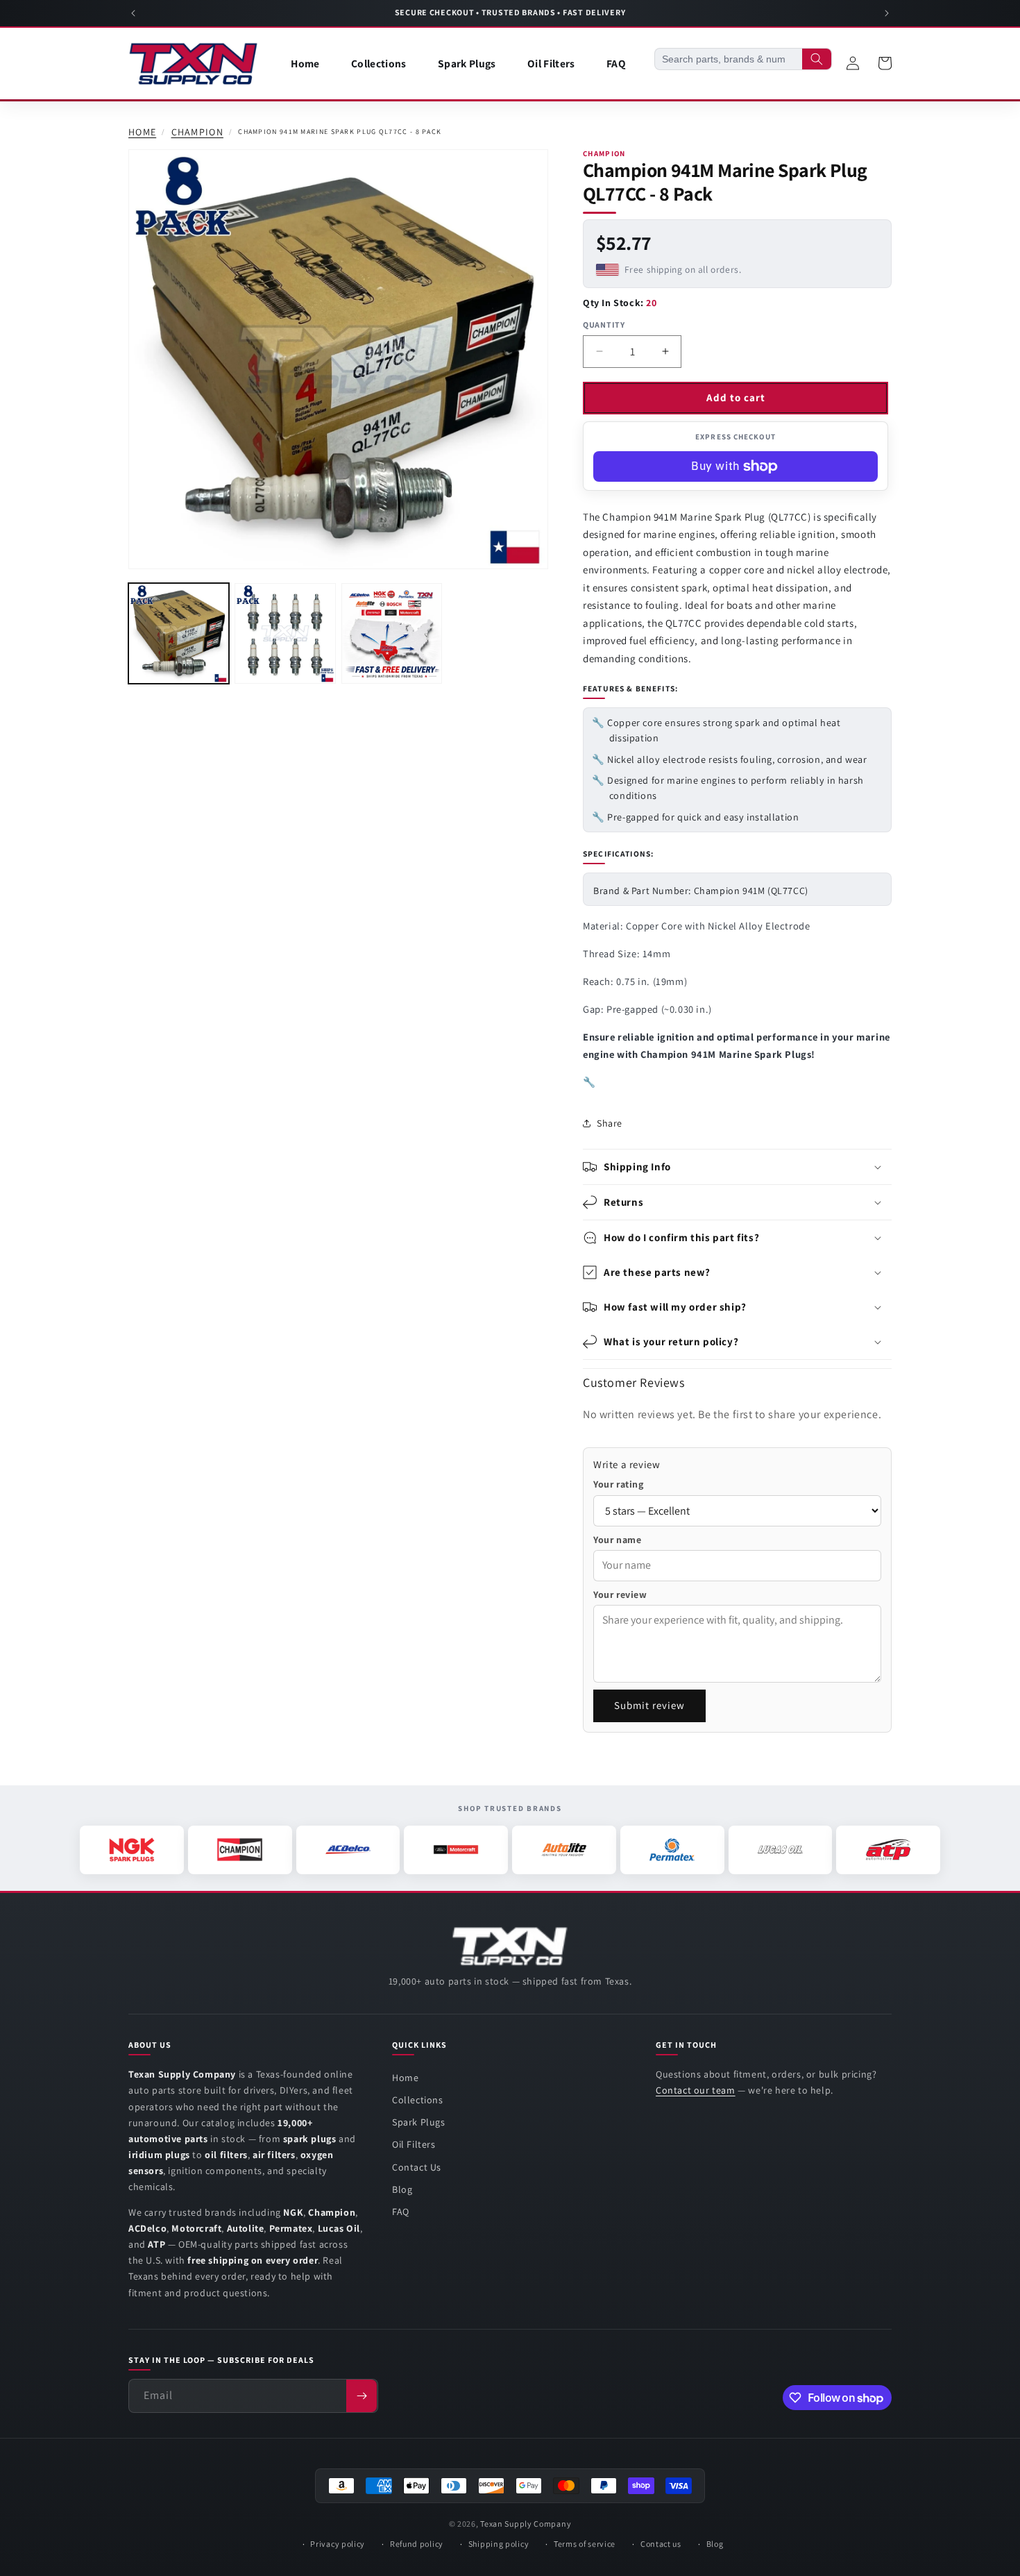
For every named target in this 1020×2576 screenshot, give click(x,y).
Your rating (619, 1484)
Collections (418, 2100)
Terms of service (585, 2544)
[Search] (817, 59)
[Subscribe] (362, 2396)
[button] (737, 1167)
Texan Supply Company (526, 2524)
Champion (197, 132)
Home (142, 132)
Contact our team (696, 2090)
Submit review (649, 1705)
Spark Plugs (419, 2122)
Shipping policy (499, 2544)
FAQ (401, 2212)
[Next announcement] (887, 13)
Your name (617, 1540)
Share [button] (610, 1123)
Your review (620, 1594)
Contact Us (417, 2167)
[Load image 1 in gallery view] (179, 633)
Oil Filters (414, 2144)
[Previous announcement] (133, 13)
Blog (402, 2189)
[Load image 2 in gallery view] (285, 633)
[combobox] (729, 59)
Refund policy (417, 2544)
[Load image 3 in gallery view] (392, 633)
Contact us (661, 2544)
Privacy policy (338, 2544)
